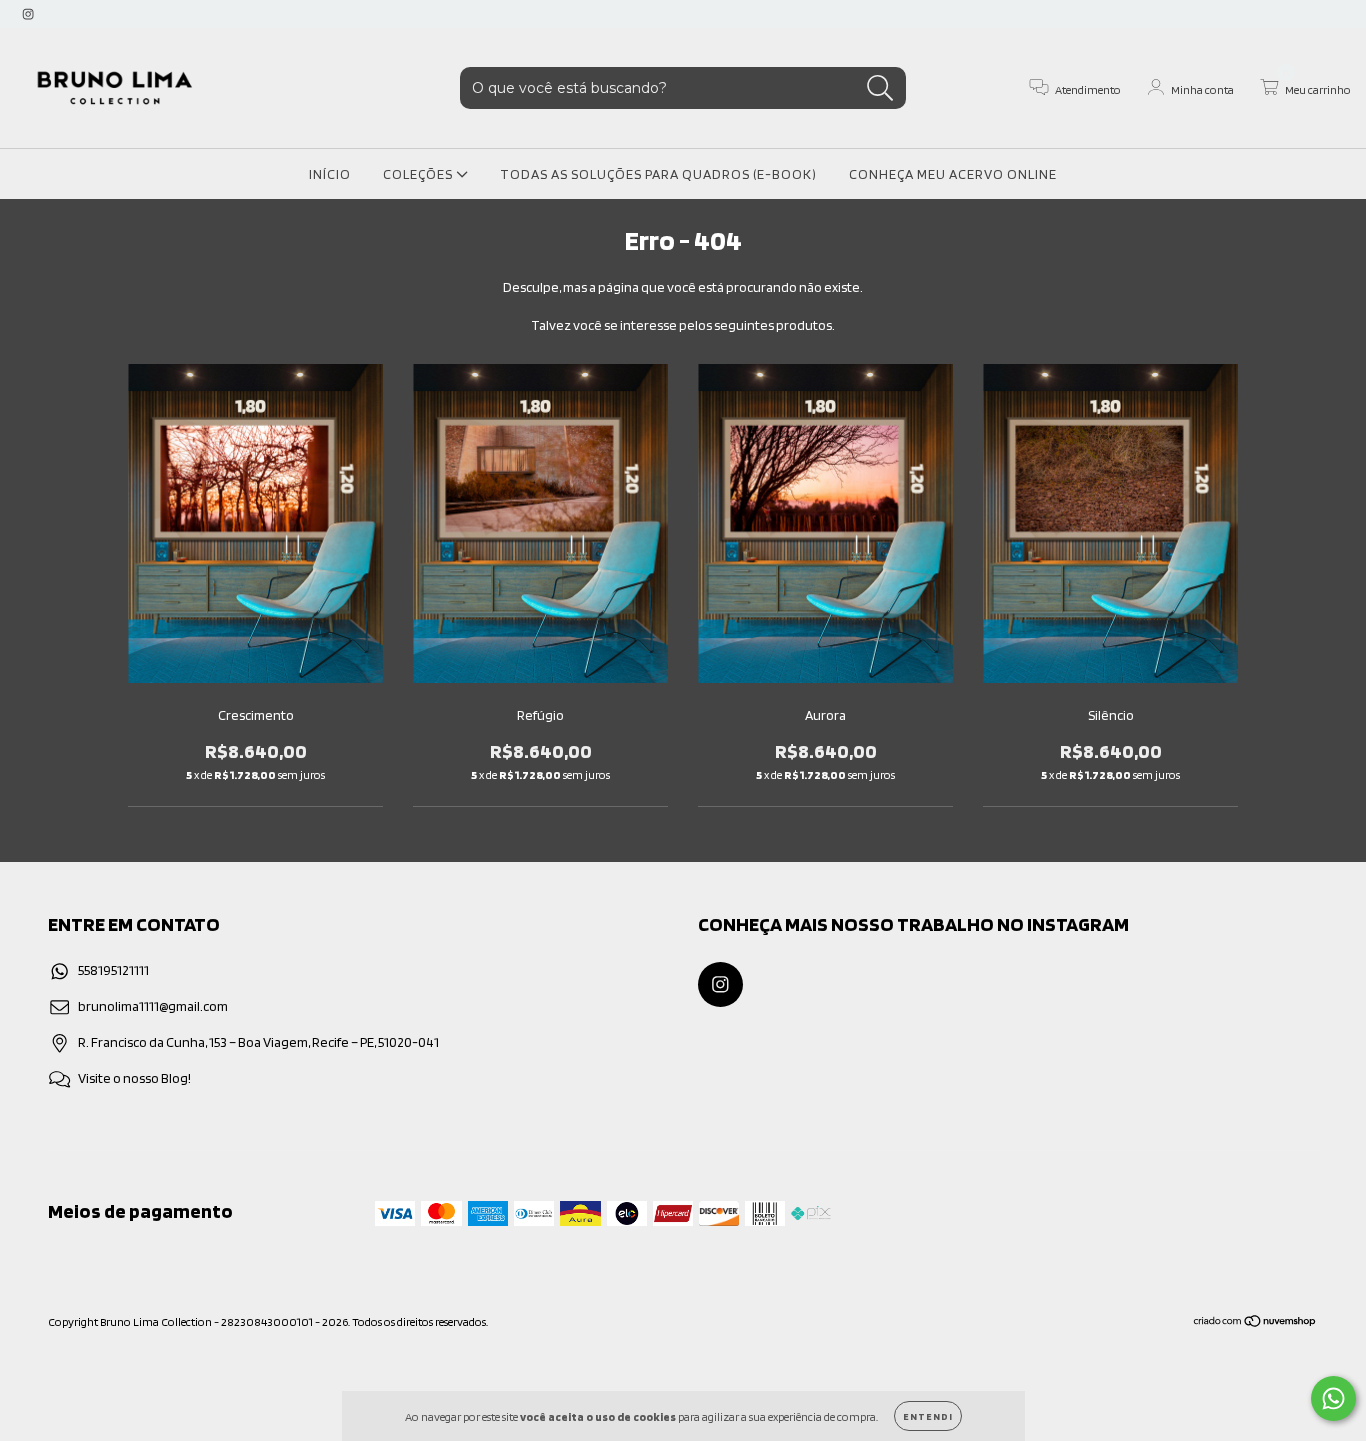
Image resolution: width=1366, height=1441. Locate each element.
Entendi (928, 1416)
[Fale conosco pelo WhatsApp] (1333, 1398)
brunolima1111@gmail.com (153, 1006)
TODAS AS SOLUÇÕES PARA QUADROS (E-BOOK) (658, 174)
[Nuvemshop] (1255, 1323)
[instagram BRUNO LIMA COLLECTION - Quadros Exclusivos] (28, 14)
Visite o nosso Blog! (134, 1078)
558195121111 (113, 970)
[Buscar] (880, 88)
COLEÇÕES (419, 174)
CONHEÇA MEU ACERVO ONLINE (953, 174)
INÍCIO (330, 174)
